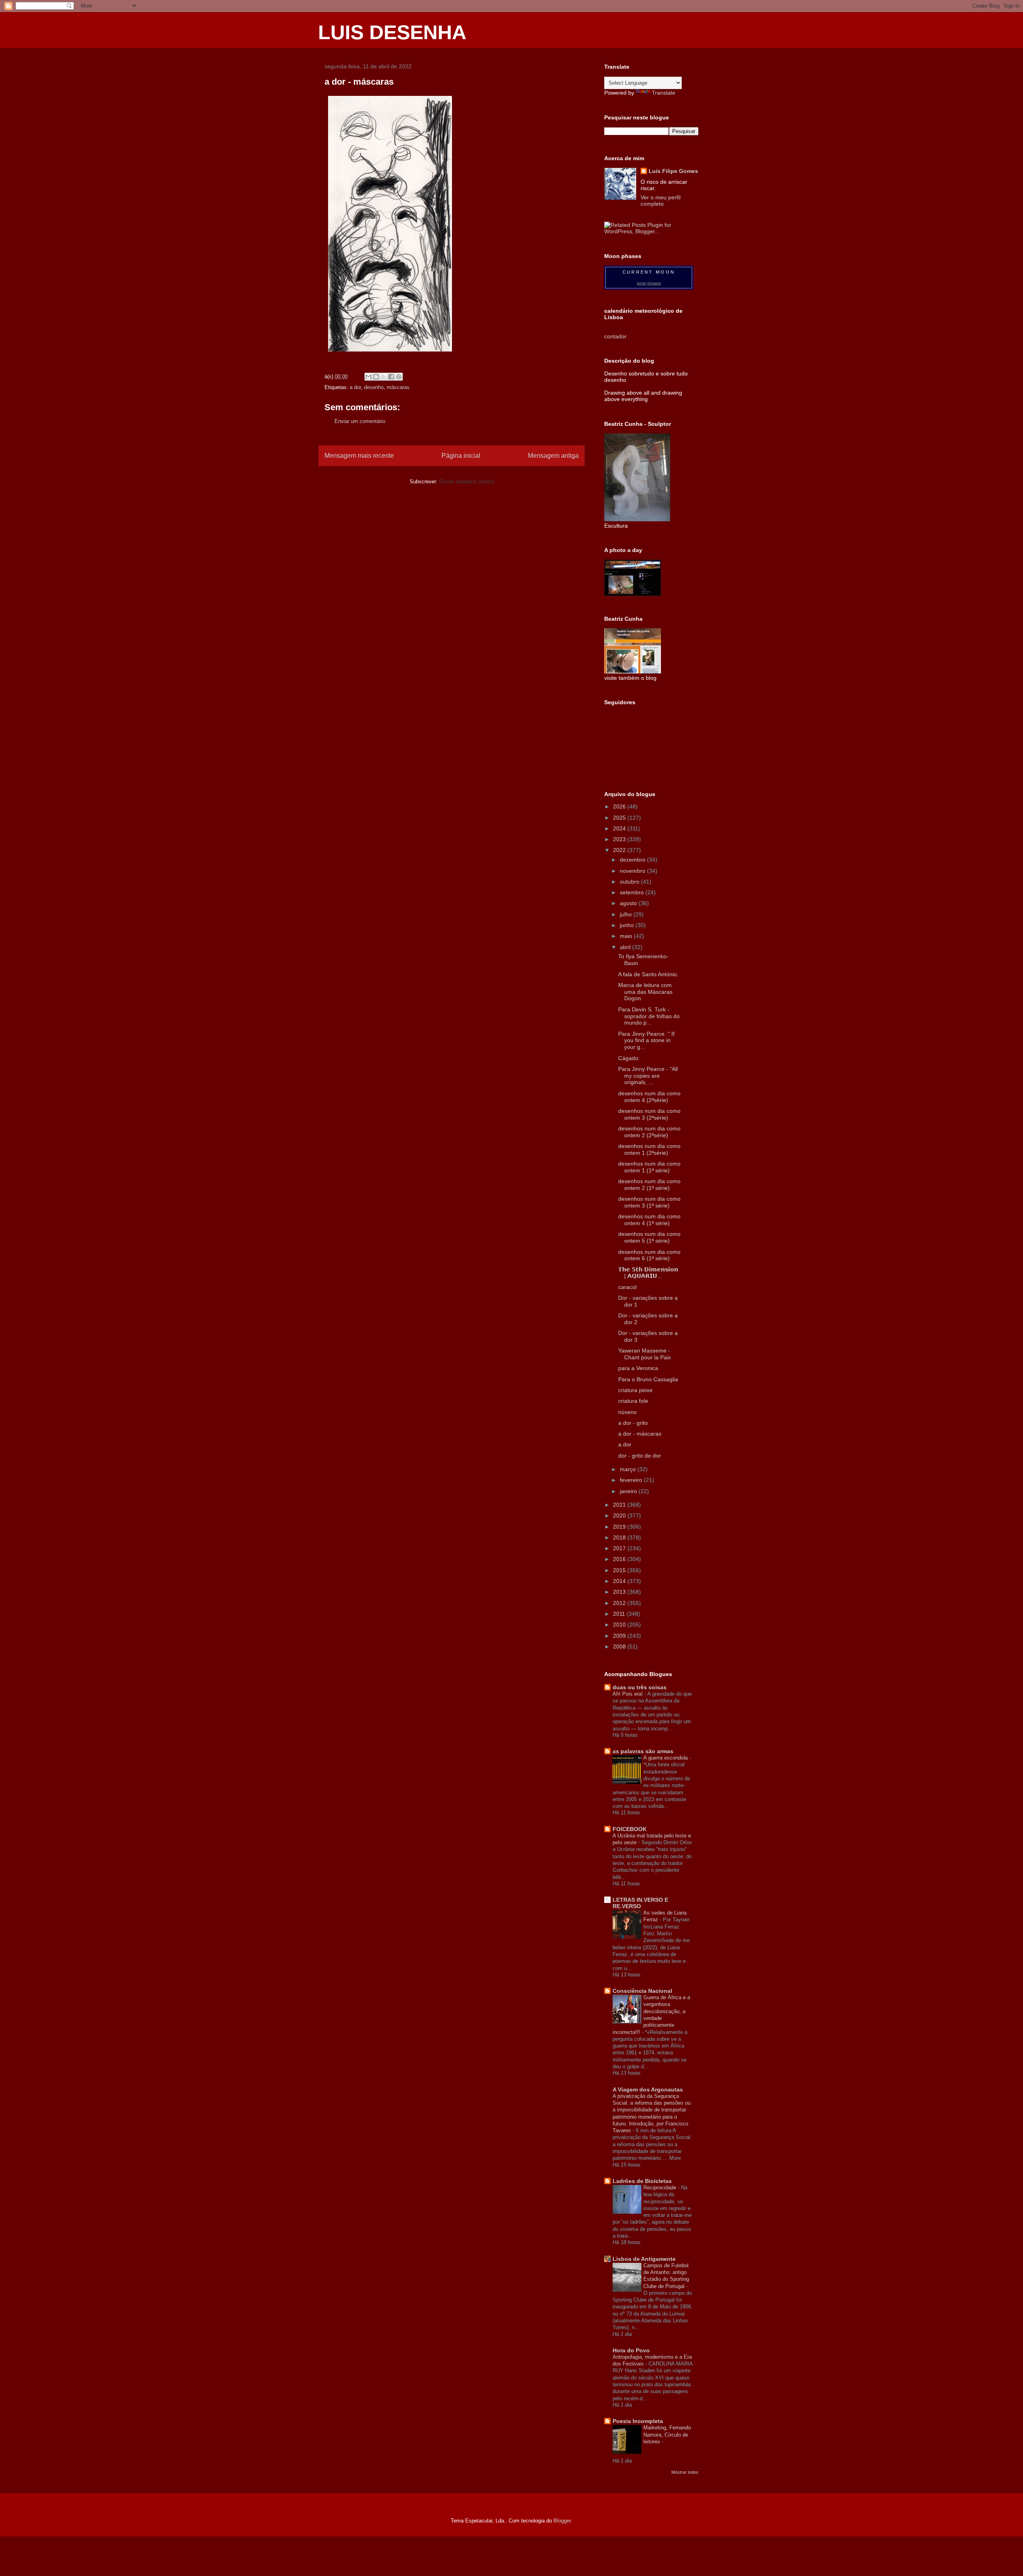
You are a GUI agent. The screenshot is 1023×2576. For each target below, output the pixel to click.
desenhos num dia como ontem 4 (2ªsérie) (649, 1097)
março (629, 1469)
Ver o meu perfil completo (661, 201)
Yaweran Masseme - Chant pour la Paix (645, 1354)
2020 (620, 1515)
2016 (620, 1559)
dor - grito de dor (640, 1456)
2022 (620, 850)
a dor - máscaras (640, 1434)
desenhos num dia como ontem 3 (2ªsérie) (649, 1114)
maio (627, 936)
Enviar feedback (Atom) (467, 482)
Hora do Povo (631, 2350)
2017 (620, 1548)
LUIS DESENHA (392, 32)
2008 (620, 1646)
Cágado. (629, 1058)
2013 (620, 1592)
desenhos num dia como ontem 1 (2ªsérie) (649, 1149)
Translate (664, 93)
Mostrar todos (685, 2472)
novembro (633, 871)
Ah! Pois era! (629, 1694)
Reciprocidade (661, 2188)
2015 (620, 1570)
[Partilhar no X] (384, 377)
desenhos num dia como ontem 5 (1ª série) (649, 1237)
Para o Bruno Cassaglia (648, 1379)
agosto (629, 903)
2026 (620, 806)
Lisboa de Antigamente (644, 2259)
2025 (620, 818)
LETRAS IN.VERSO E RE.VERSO (640, 1903)
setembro (633, 892)
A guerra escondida (666, 1758)
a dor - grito (633, 1423)
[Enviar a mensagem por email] (368, 377)
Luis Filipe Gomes (673, 171)
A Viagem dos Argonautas (648, 2089)
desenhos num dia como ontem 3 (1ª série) (649, 1202)
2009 (620, 1636)
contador (615, 336)
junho (628, 925)
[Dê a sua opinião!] (376, 377)
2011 (620, 1614)
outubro (630, 882)
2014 (620, 1581)
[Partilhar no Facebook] (391, 377)
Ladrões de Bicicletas (642, 2181)
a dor (355, 387)
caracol (627, 1287)
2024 (620, 828)
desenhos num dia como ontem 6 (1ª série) (649, 1255)
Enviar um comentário (360, 421)
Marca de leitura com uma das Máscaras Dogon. (645, 992)
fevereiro (632, 1480)
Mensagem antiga (553, 456)
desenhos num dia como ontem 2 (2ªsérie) (649, 1132)
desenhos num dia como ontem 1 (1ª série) (649, 1167)
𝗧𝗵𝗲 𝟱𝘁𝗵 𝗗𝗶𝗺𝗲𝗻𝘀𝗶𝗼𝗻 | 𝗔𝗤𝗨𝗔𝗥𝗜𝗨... (648, 1273)
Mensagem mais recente (359, 456)
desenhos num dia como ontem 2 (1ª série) (649, 1185)
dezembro (633, 860)
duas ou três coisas (640, 1687)
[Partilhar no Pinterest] (399, 377)
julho (627, 914)
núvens (627, 1412)
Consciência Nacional (642, 1991)
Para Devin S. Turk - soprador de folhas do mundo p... (649, 1016)
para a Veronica (638, 1368)
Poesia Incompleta (638, 2421)
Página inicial (461, 456)
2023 (620, 839)
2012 (620, 1603)
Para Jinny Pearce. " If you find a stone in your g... (646, 1041)
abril (626, 947)
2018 (620, 1537)
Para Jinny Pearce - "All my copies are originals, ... (648, 1076)
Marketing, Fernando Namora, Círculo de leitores (667, 2435)
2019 (620, 1527)
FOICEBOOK (630, 1829)
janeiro (629, 1491)
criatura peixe (635, 1390)
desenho (374, 387)
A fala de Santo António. (648, 974)
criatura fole (633, 1401)
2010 (620, 1625)
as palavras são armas (643, 1751)
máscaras (398, 387)
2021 (620, 1505)
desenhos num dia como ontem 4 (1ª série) (649, 1220)
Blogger (562, 2521)
